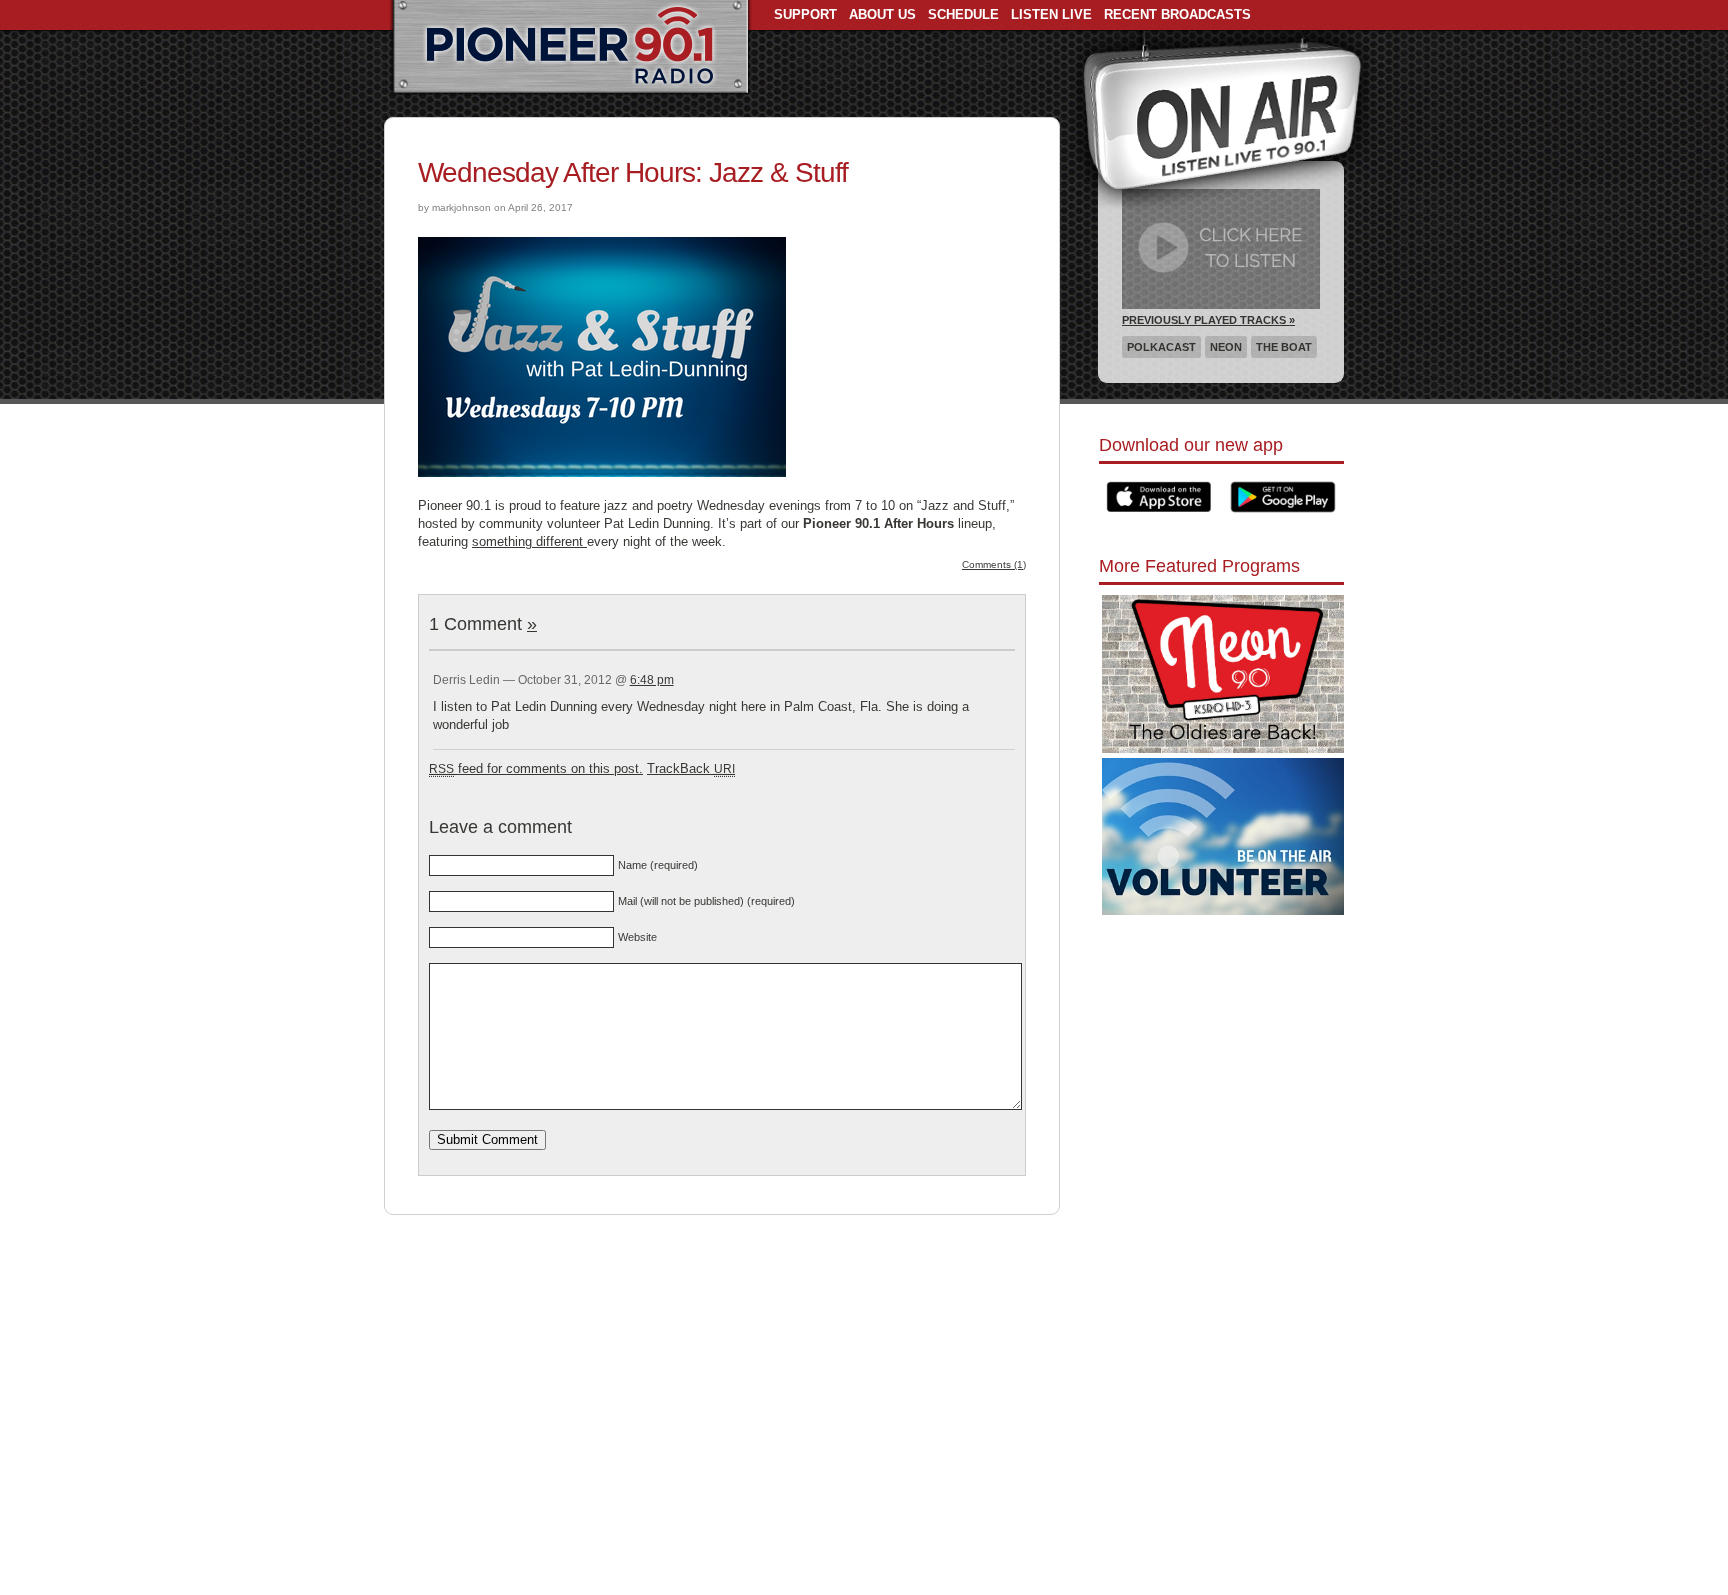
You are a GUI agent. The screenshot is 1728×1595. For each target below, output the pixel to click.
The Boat (1284, 347)
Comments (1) (994, 564)
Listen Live (1051, 14)
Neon (1226, 347)
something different (529, 541)
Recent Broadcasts (1177, 14)
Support (805, 14)
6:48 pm (652, 680)
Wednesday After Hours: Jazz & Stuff (633, 172)
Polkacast (1161, 347)
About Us (882, 14)
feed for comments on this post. (536, 768)
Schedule (963, 14)
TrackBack (691, 768)
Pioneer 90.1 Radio (570, 48)
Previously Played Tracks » (1208, 320)
